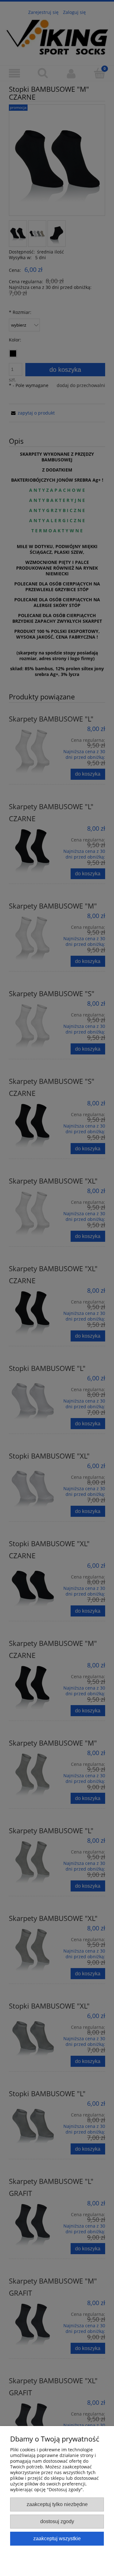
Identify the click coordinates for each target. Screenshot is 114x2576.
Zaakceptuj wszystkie (57, 2538)
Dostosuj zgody (57, 2521)
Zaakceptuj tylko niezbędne (57, 2504)
